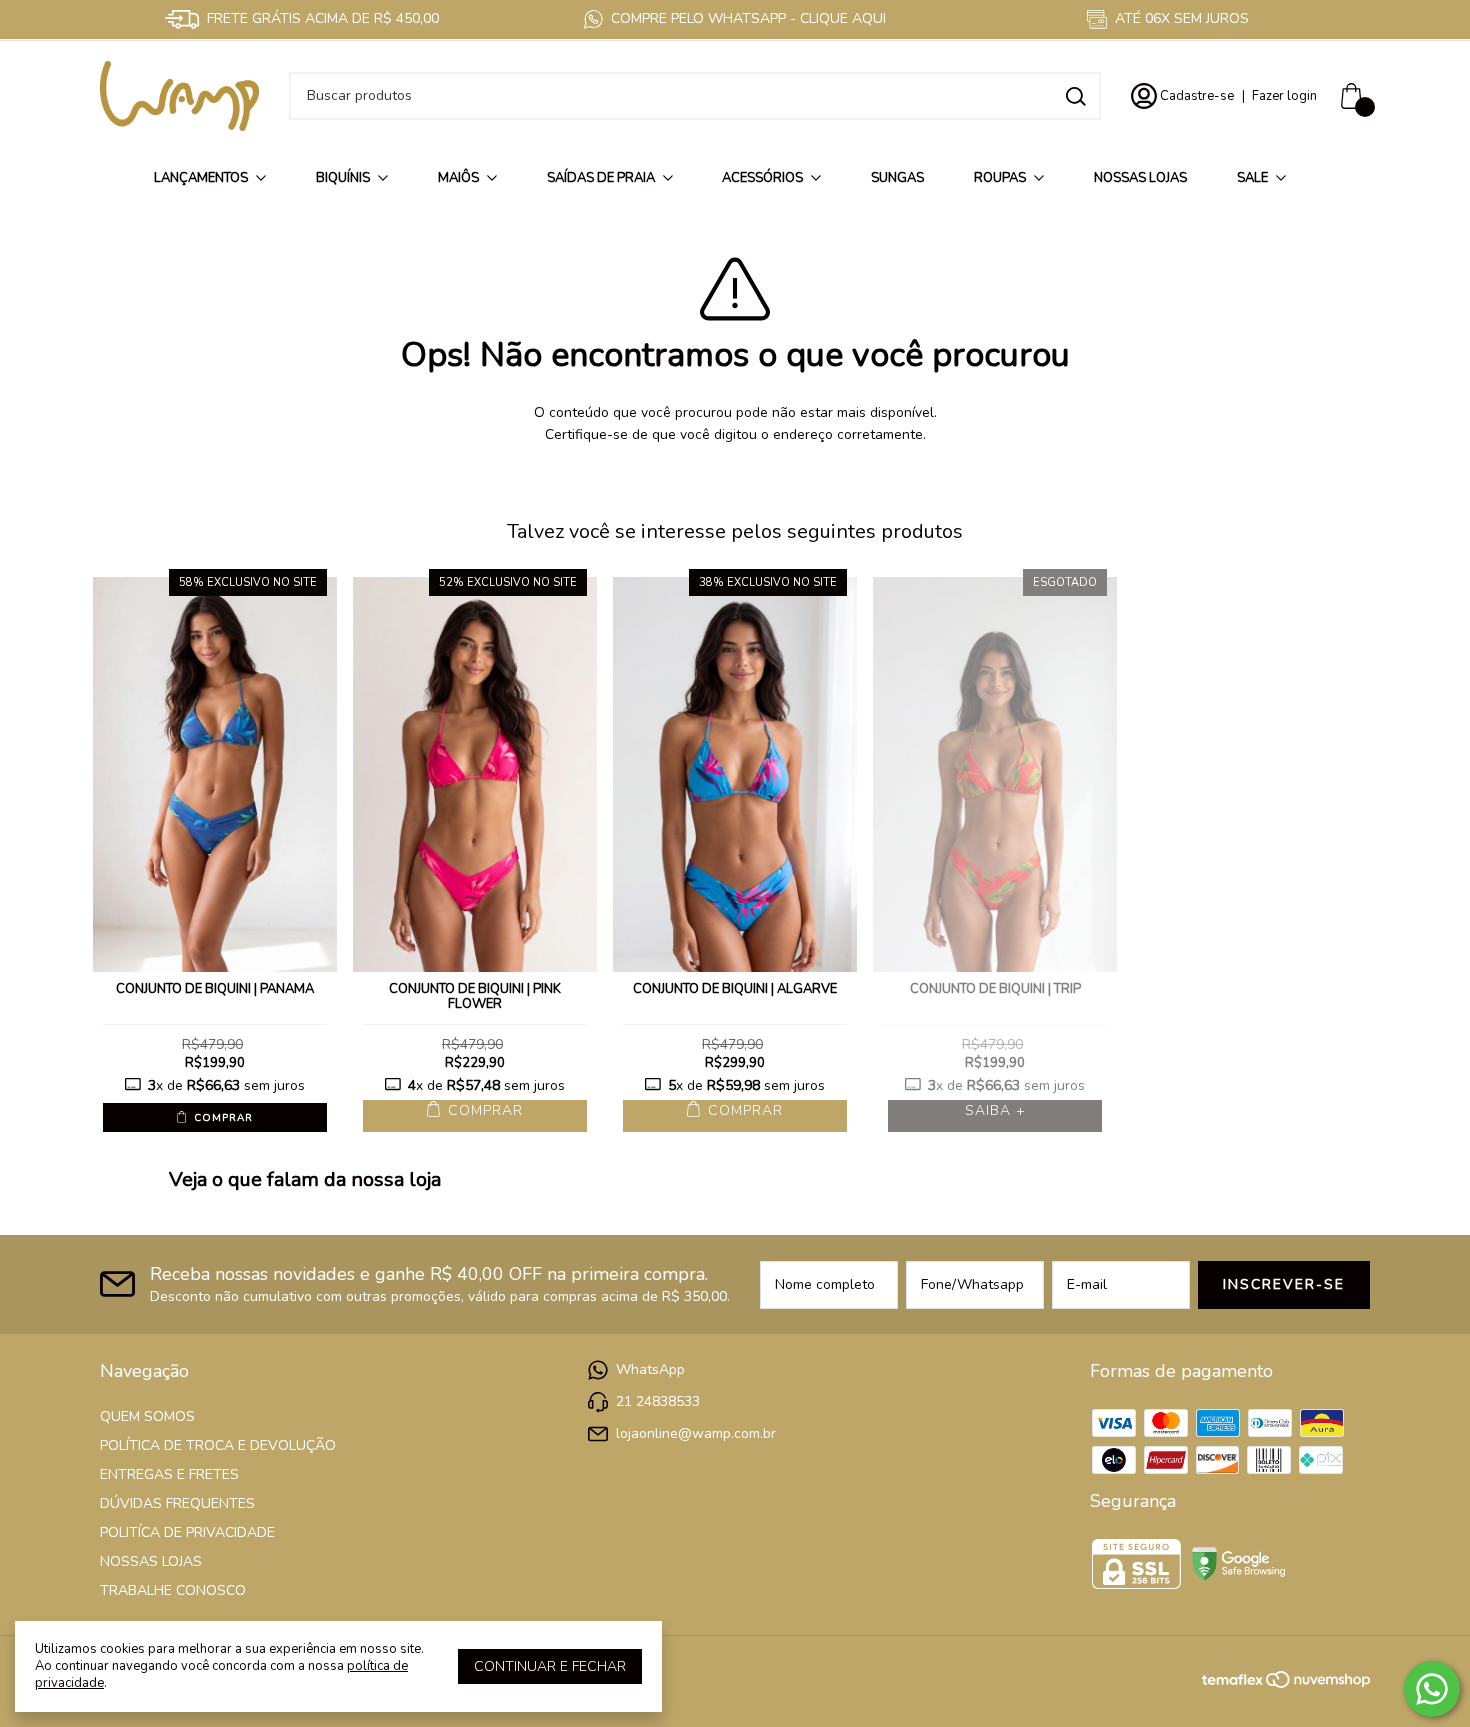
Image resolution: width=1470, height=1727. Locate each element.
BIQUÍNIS (343, 178)
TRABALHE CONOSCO (173, 1590)
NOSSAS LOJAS (1140, 178)
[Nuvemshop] (1318, 1683)
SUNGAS (897, 178)
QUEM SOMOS (147, 1416)
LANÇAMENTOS (201, 178)
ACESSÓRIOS (762, 178)
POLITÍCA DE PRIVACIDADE (187, 1532)
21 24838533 (658, 1401)
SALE (1252, 178)
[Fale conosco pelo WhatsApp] (1432, 1689)
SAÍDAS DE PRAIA (601, 178)
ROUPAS (1000, 178)
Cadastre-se (1197, 96)
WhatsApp (650, 1369)
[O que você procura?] (1076, 96)
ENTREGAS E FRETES (169, 1474)
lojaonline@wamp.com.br (696, 1433)
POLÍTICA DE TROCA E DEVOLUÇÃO (218, 1445)
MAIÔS (458, 178)
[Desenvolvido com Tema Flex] (1234, 1678)
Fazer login (1284, 96)
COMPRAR (221, 1118)
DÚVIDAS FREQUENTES (177, 1503)
